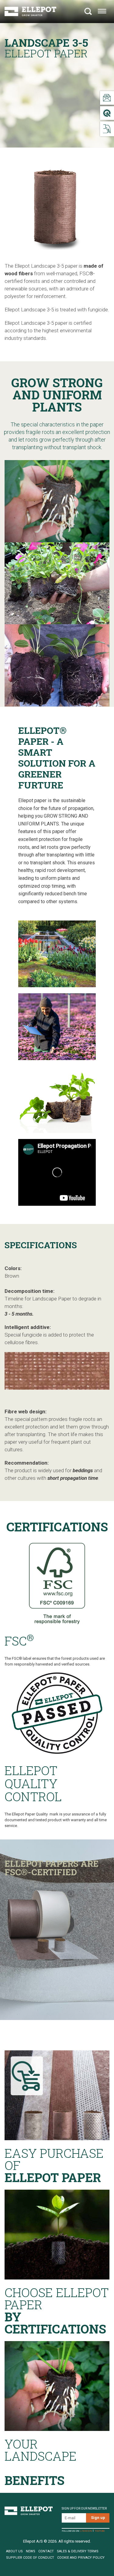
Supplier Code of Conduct (30, 2558)
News (31, 2551)
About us (14, 2551)
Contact (46, 2551)
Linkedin (86, 2531)
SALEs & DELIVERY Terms (78, 2551)
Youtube (100, 2531)
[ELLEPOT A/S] (30, 11)
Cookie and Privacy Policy (81, 2558)
